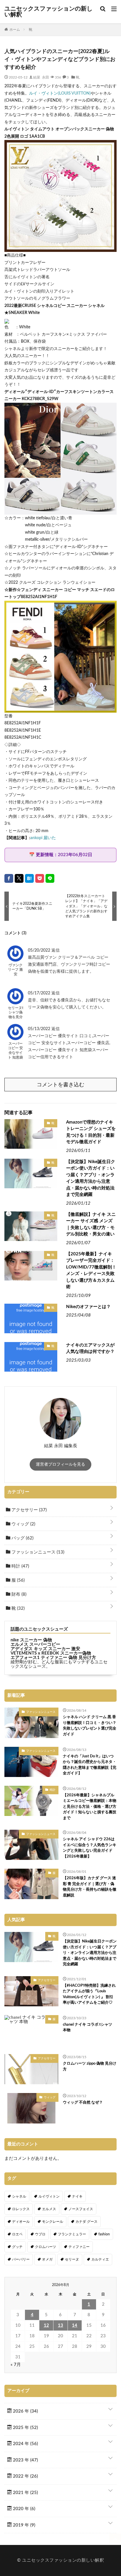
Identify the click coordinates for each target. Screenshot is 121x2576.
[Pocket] (40, 878)
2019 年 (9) (23, 2525)
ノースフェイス (81, 2209)
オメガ (47, 2259)
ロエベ (17, 2234)
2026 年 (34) (25, 2411)
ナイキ (77, 2196)
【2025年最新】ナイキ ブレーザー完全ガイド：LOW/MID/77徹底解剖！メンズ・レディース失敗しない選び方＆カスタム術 (91, 1271)
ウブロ (40, 2234)
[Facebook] (9, 878)
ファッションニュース (37, 1552)
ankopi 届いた (43, 838)
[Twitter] (19, 878)
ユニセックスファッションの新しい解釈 (48, 12)
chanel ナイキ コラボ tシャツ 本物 (88, 2028)
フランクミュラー (72, 2234)
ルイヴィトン (49, 2196)
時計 (20, 1566)
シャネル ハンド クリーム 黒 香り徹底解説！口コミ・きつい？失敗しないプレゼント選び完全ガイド (90, 1726)
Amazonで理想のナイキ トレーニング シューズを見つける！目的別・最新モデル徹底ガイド (91, 1132)
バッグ (22, 1538)
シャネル (19, 2196)
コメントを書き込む (60, 1085)
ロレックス (21, 2209)
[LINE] (50, 878)
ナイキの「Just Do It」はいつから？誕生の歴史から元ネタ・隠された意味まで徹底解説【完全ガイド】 (90, 1765)
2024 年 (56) (25, 2444)
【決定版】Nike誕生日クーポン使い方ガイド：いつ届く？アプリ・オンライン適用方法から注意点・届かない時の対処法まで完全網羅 (91, 1178)
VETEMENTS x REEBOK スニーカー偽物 (51, 1653)
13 (60, 2325)
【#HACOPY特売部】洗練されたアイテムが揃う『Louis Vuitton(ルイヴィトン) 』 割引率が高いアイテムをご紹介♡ (89, 1994)
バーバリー (21, 2259)
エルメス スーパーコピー (35, 1644)
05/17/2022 (40, 993)
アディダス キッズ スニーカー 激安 (45, 1649)
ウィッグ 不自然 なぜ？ (83, 2103)
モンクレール (53, 2222)
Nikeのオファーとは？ (88, 1307)
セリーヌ (72, 2259)
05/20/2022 (40, 950)
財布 (18, 1594)
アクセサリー (28, 1510)
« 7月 (16, 2365)
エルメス (49, 2209)
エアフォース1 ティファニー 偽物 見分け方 (53, 1658)
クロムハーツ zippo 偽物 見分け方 (90, 2067)
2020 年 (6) (23, 2509)
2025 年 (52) (25, 2428)
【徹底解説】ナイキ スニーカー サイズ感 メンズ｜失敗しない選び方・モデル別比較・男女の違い (91, 1224)
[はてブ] (29, 878)
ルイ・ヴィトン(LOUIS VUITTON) (60, 93)
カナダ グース (86, 2222)
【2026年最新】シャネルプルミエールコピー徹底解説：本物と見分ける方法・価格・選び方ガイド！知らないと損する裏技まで (90, 1807)
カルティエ (100, 2259)
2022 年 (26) (25, 2476)
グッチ (17, 2247)
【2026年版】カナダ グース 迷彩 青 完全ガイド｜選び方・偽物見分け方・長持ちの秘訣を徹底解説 (90, 1887)
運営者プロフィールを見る (60, 1464)
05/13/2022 (40, 1029)
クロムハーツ (46, 2247)
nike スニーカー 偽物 (31, 1640)
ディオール (21, 2222)
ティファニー (79, 2247)
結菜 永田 (41, 77)
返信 (56, 950)
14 (75, 2325)
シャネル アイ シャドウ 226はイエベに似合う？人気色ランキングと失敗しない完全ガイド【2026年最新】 (90, 1848)
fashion (104, 2234)
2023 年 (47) (25, 2460)
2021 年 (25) (25, 2493)
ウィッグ (23, 1524)
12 (46, 2325)
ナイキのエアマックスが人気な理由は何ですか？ (90, 1348)
